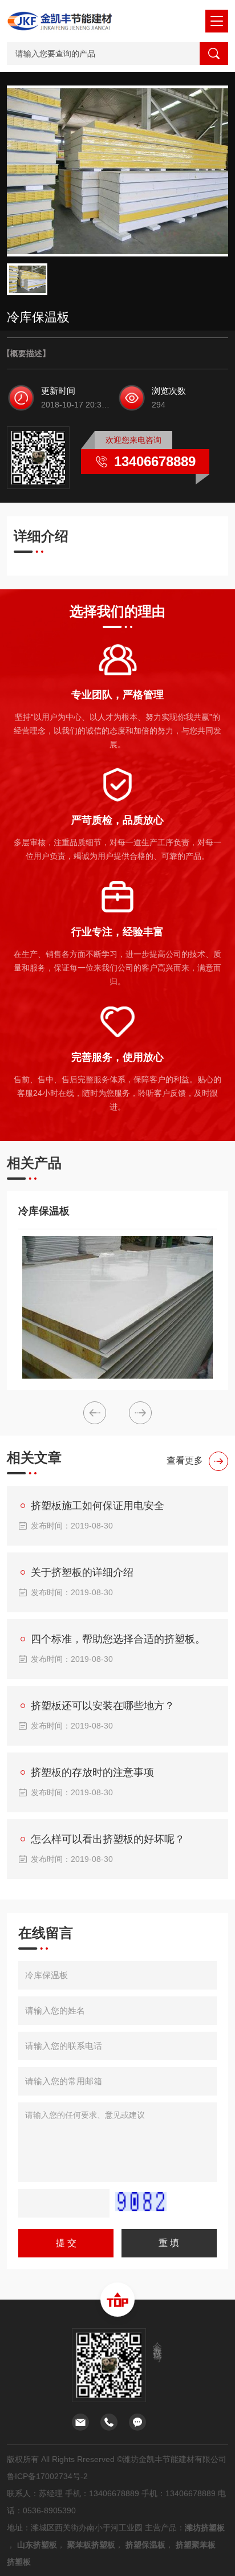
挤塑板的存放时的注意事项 (92, 1772)
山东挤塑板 (37, 2545)
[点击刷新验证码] (141, 2202)
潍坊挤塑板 (205, 2528)
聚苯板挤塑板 (91, 2545)
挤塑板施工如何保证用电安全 (98, 1506)
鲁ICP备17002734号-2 (47, 2476)
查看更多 (185, 1460)
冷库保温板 (44, 1211)
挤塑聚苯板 (196, 2545)
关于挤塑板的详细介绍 (82, 1572)
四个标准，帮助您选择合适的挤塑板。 (118, 1639)
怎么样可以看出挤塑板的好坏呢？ (108, 1839)
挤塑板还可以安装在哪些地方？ (103, 1706)
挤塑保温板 (145, 2545)
